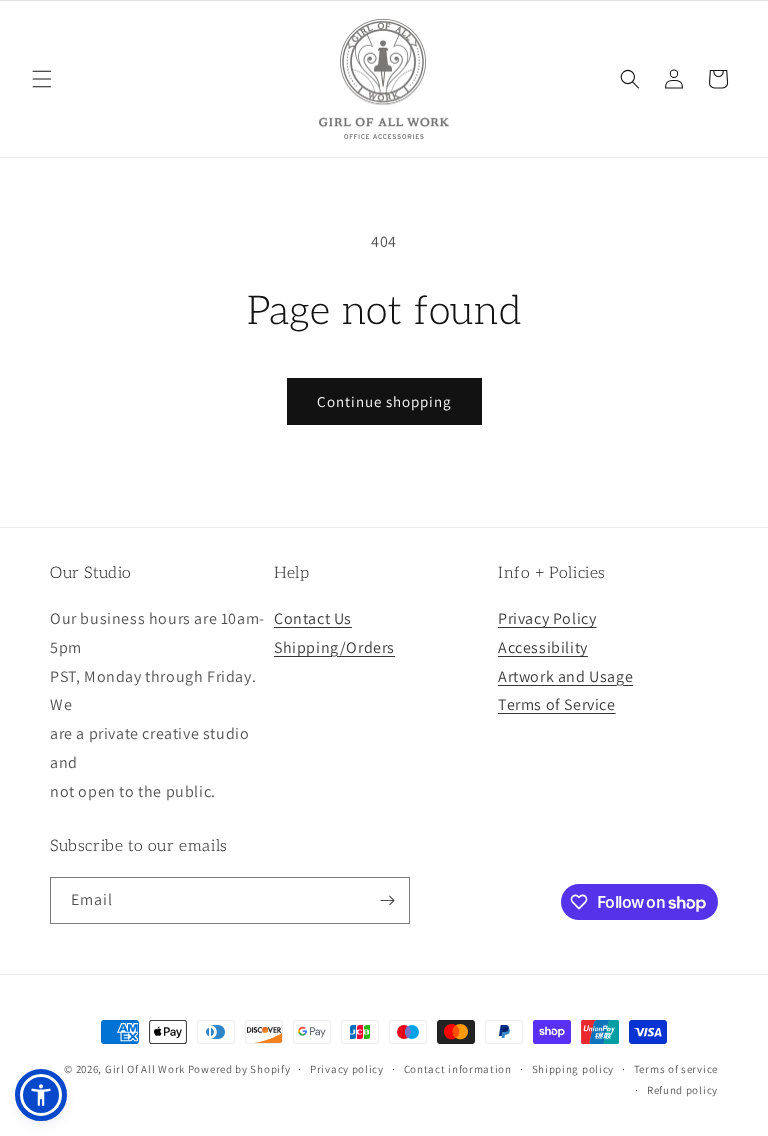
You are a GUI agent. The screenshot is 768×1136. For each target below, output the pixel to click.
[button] (42, 79)
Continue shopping (384, 401)
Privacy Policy (547, 618)
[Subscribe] (387, 900)
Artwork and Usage (565, 676)
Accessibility (543, 647)
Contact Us (313, 618)
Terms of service (676, 1069)
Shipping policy (573, 1069)
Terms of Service (557, 704)
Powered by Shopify (239, 1069)
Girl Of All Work (145, 1069)
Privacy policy (347, 1069)
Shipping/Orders (334, 647)
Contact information (458, 1069)
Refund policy (682, 1090)
